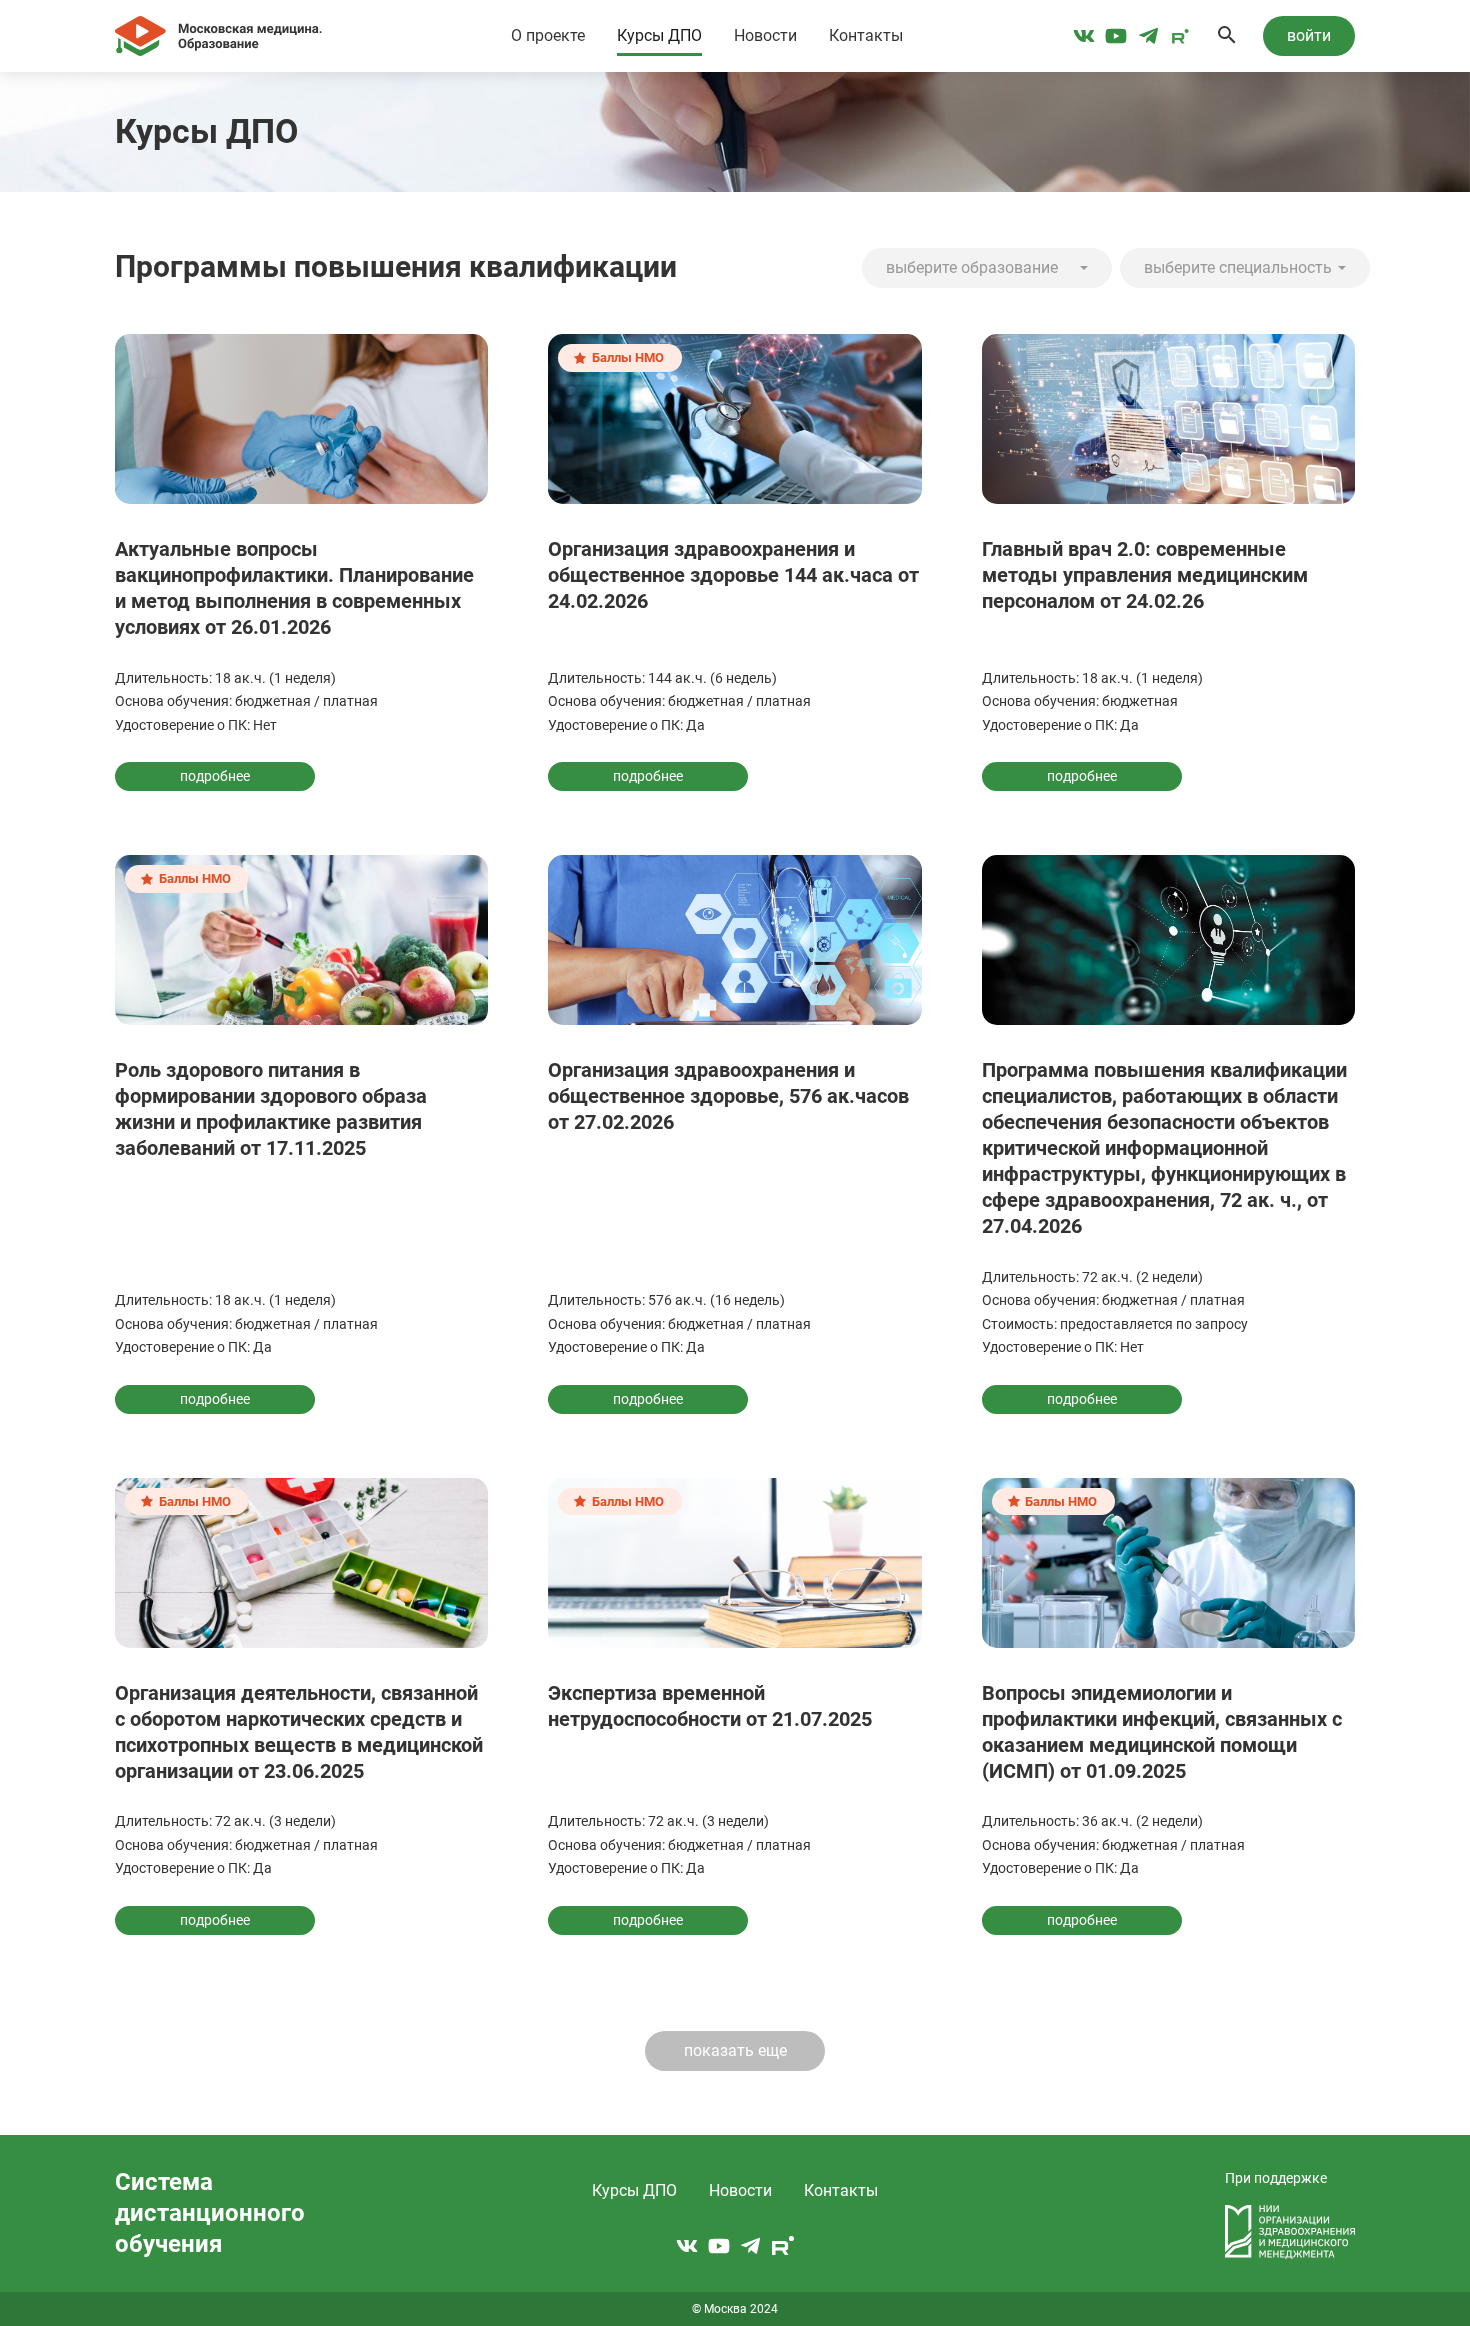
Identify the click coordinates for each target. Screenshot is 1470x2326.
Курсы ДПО (659, 35)
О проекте (548, 35)
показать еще (735, 2050)
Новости (765, 35)
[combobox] (987, 268)
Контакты (866, 35)
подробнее (215, 776)
